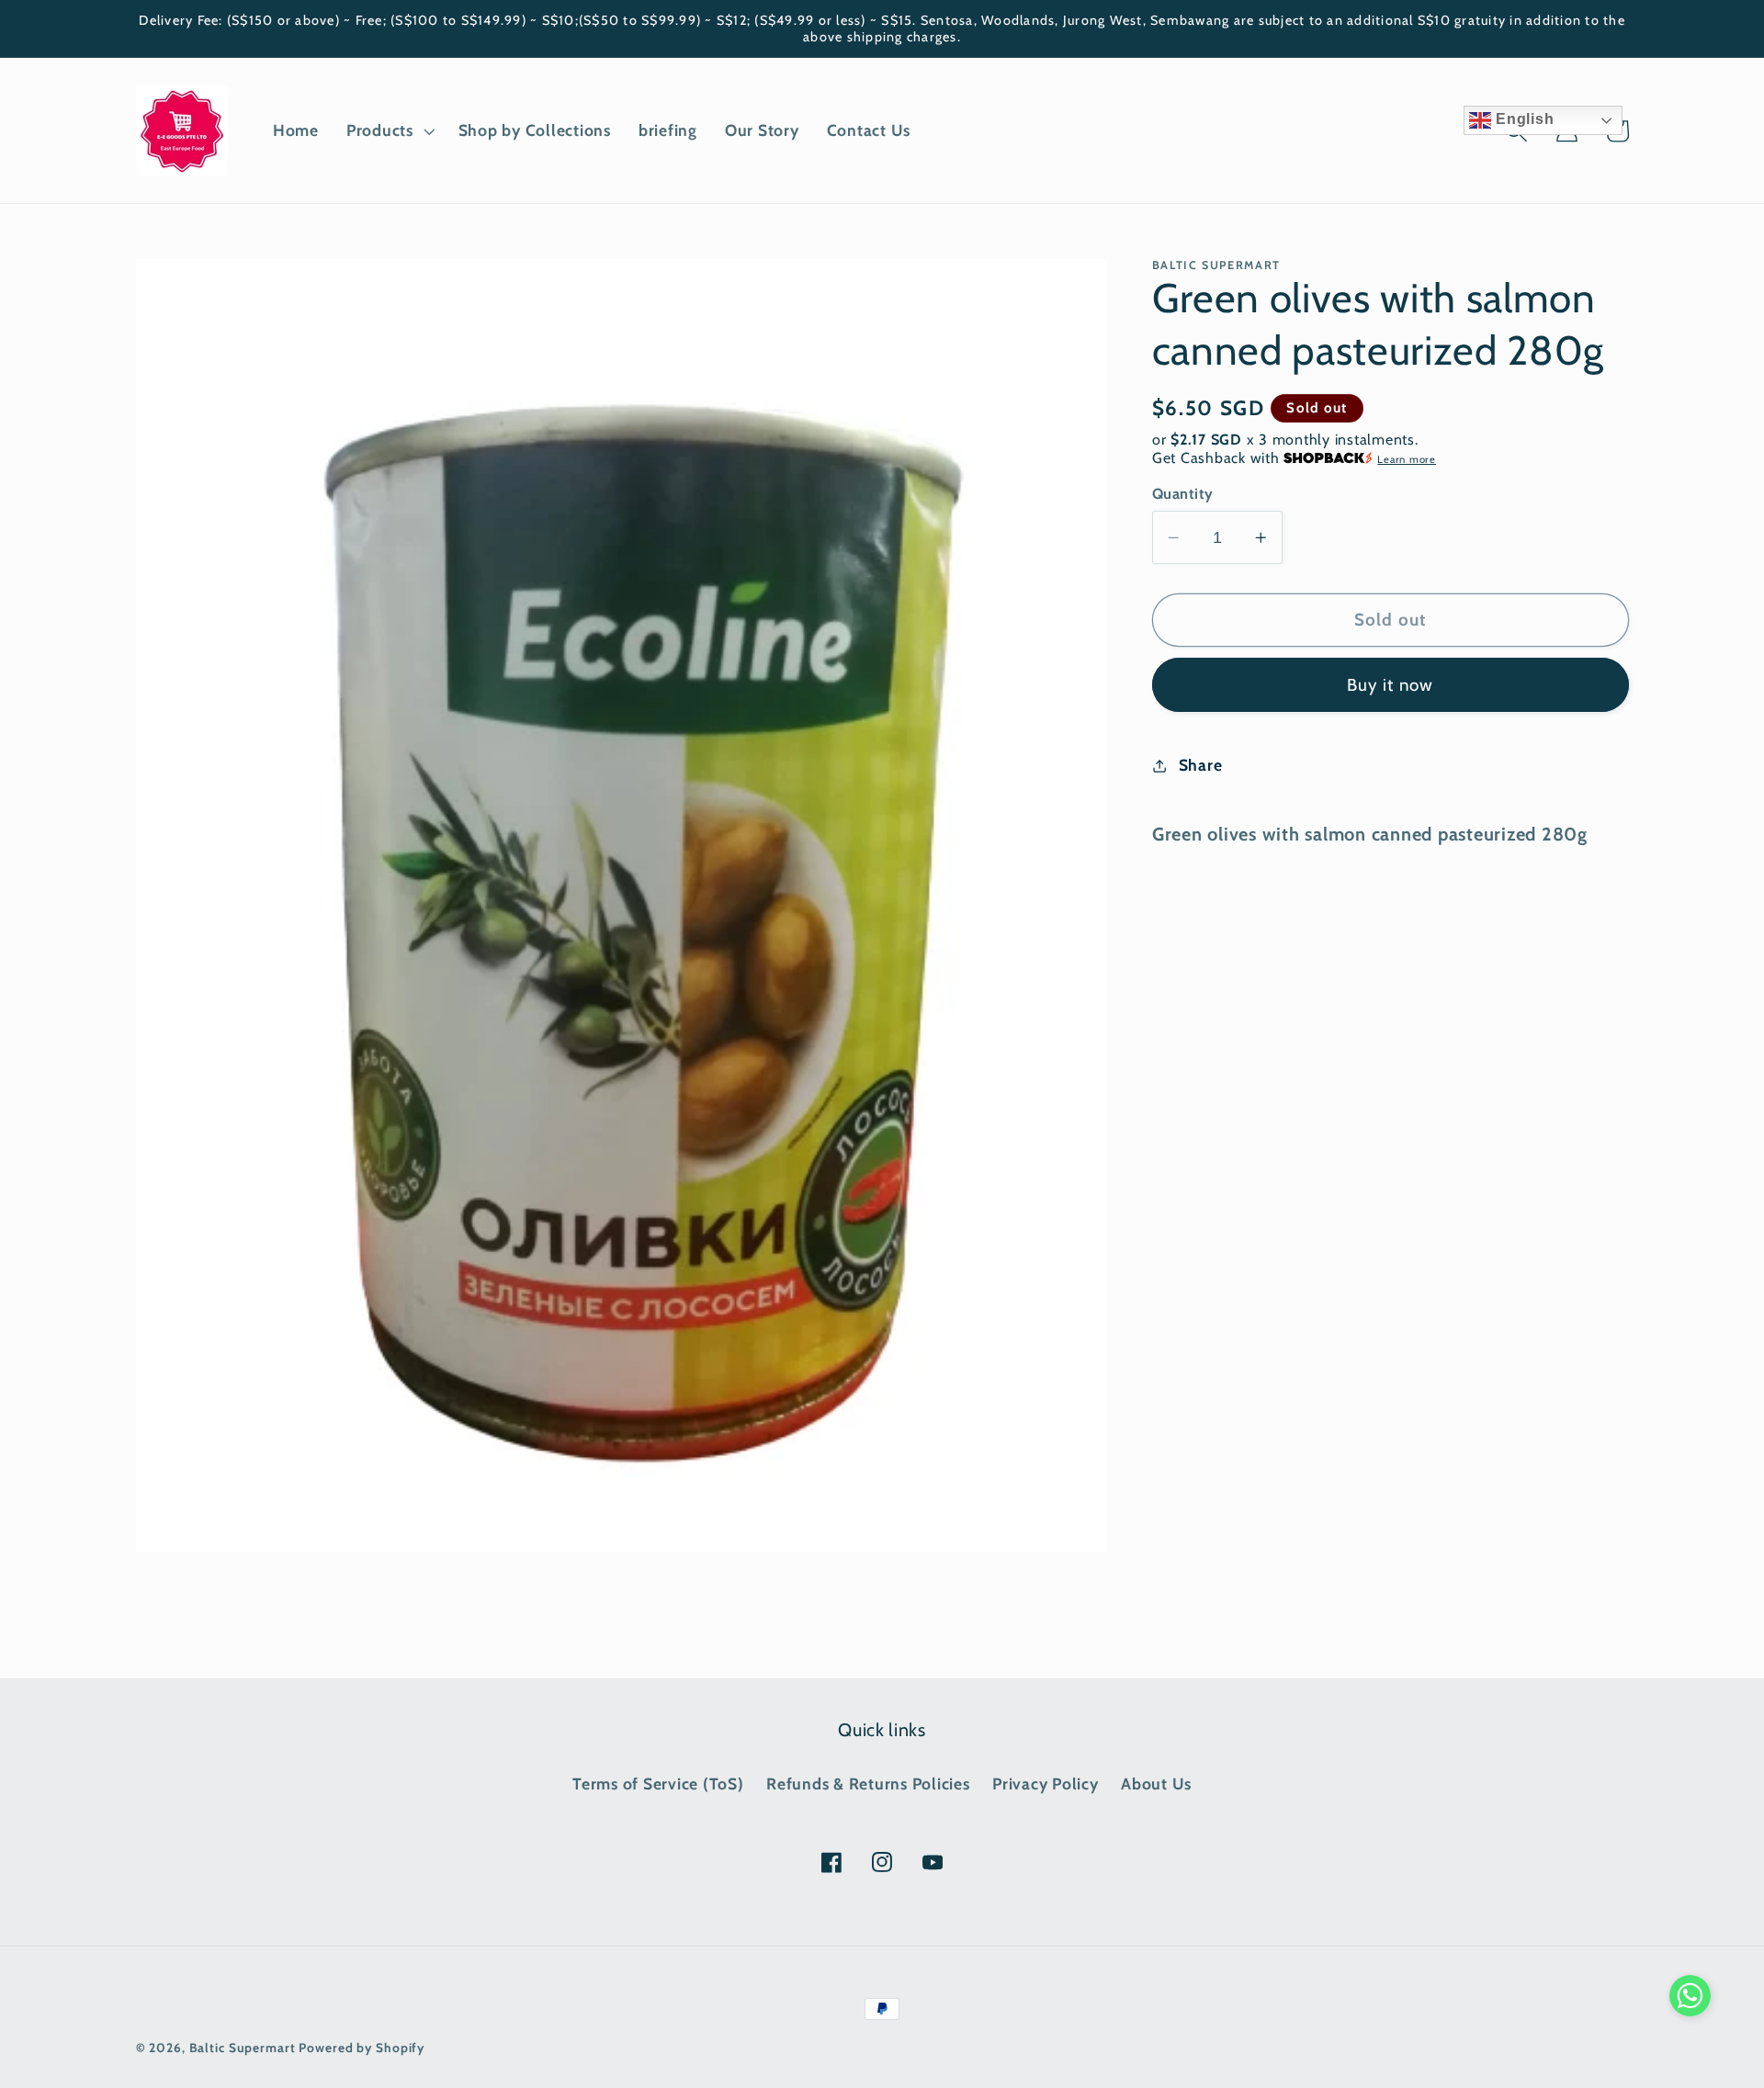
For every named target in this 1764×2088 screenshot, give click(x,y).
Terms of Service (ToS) (658, 1783)
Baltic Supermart (243, 2048)
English (1522, 119)
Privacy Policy (1046, 1783)
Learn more (1407, 459)
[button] (389, 130)
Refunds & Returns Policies (868, 1783)
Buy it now (1391, 685)
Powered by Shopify (362, 2048)
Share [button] (1201, 765)
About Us (1156, 1783)
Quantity (1183, 493)
